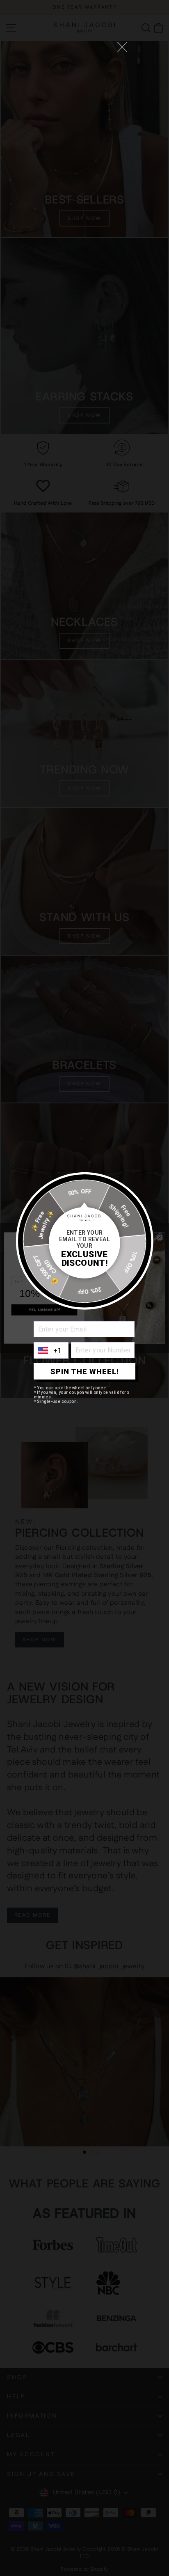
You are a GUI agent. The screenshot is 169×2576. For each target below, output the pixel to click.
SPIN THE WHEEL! (85, 1372)
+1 (58, 1351)
